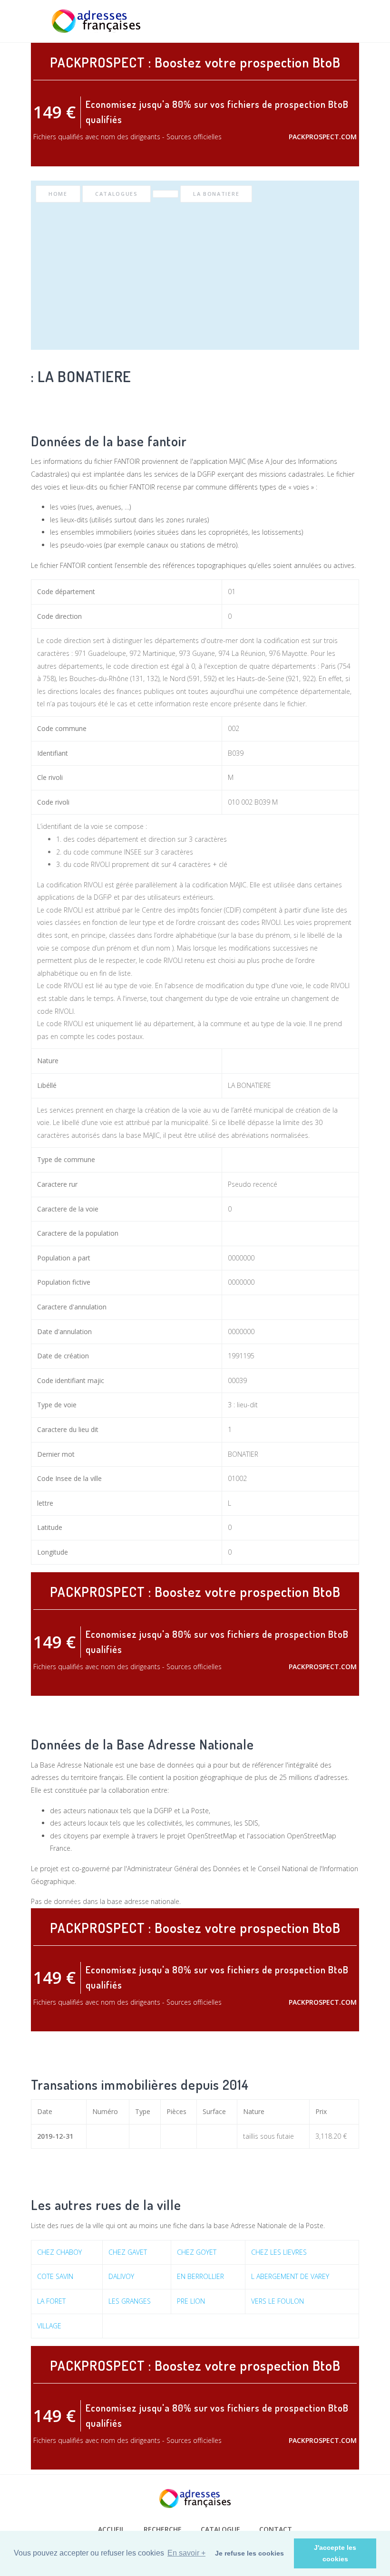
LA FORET (51, 2301)
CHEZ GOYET (197, 2252)
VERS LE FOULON (278, 2301)
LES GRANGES (130, 2301)
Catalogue (220, 2529)
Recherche (163, 2529)
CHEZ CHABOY (59, 2252)
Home (58, 194)
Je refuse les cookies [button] (249, 2553)
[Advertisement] (195, 274)
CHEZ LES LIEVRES (279, 2252)
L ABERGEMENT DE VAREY (290, 2276)
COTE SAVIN (55, 2276)
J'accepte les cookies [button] (335, 2553)
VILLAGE (49, 2326)
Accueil (111, 2529)
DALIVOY (121, 2276)
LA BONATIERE (216, 194)
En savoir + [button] (186, 2553)
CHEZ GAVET (128, 2252)
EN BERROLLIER (200, 2276)
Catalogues (117, 194)
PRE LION (191, 2301)
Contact (276, 2529)
